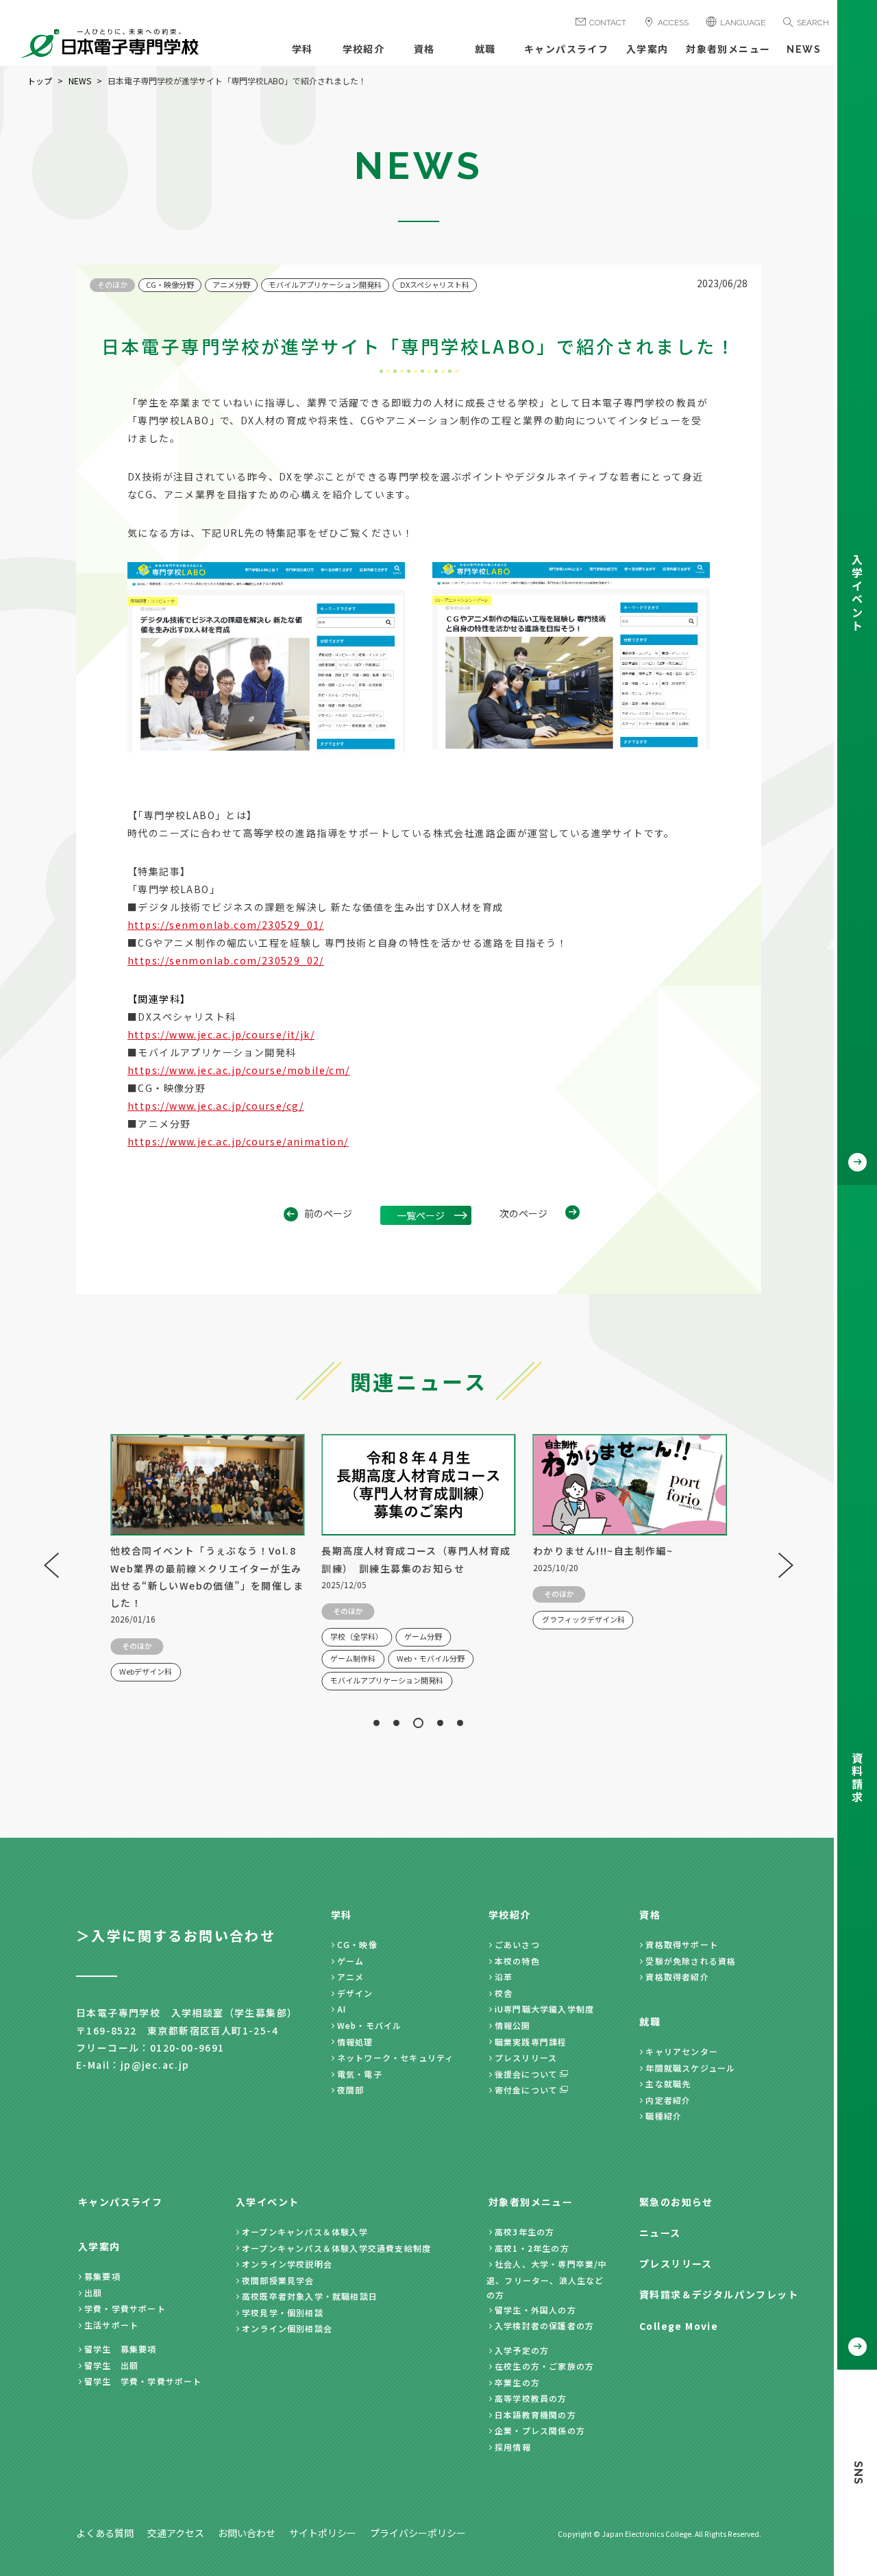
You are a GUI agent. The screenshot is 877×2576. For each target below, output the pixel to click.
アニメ (351, 1977)
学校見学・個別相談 (283, 2312)
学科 (302, 49)
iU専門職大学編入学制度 (544, 2009)
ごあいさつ (517, 1944)
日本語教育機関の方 (535, 2415)
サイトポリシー (323, 2533)
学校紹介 (364, 49)
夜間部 (351, 2090)
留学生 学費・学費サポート (143, 2381)
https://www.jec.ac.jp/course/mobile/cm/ (239, 1070)
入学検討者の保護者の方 (544, 2325)
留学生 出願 (111, 2365)
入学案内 (647, 49)
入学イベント (267, 2202)
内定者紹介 (668, 2100)
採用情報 (513, 2447)
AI (342, 2009)
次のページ (523, 1213)
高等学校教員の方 (531, 2398)
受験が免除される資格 (691, 1961)
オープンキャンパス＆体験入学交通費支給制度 (336, 2248)
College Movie (679, 2326)
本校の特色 (517, 1961)
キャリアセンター (682, 2051)
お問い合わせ (247, 2533)
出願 (93, 2293)
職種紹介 (664, 2116)
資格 (424, 49)
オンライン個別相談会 (287, 2328)
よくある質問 (105, 2533)
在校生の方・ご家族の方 (544, 2366)
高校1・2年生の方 (532, 2248)
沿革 (504, 1977)
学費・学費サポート (125, 2308)
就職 (485, 49)
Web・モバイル (370, 2025)
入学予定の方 (522, 2350)
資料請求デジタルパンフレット (719, 2294)
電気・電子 (360, 2074)
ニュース (660, 2233)
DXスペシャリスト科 (435, 284)
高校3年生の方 (524, 2232)
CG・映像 (357, 1944)
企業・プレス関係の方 (540, 2430)
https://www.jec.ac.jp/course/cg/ (216, 1106)
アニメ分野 (231, 284)
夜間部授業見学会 (278, 2280)
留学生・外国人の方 (535, 2310)
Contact (608, 23)
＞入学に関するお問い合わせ (176, 1935)
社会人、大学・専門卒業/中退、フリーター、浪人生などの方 (547, 2279)
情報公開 (513, 2025)
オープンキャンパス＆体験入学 (305, 2232)
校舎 (504, 1993)
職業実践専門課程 (531, 2042)
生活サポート (111, 2325)
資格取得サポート (682, 1944)
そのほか (112, 284)
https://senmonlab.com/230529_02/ (226, 960)
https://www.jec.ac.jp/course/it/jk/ (221, 1034)
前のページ (328, 1213)
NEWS (804, 49)
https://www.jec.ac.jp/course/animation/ (238, 1141)
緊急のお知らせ (676, 2202)
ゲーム (351, 1961)
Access (673, 23)
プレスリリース (526, 2057)
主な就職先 (668, 2083)
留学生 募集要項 (121, 2349)
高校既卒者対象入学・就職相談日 (310, 2296)
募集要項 (102, 2276)
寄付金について (526, 2090)
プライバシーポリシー (418, 2533)
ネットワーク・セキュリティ (396, 2057)
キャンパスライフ (566, 49)
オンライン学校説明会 (287, 2264)
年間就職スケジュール (690, 2068)
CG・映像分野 (170, 284)
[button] (376, 1723)
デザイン (355, 1993)
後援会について (526, 2074)
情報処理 (355, 2042)
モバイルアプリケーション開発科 (325, 284)
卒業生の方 (517, 2382)
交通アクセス (176, 2533)
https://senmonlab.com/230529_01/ (226, 925)
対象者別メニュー (728, 49)
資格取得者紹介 (677, 1977)
